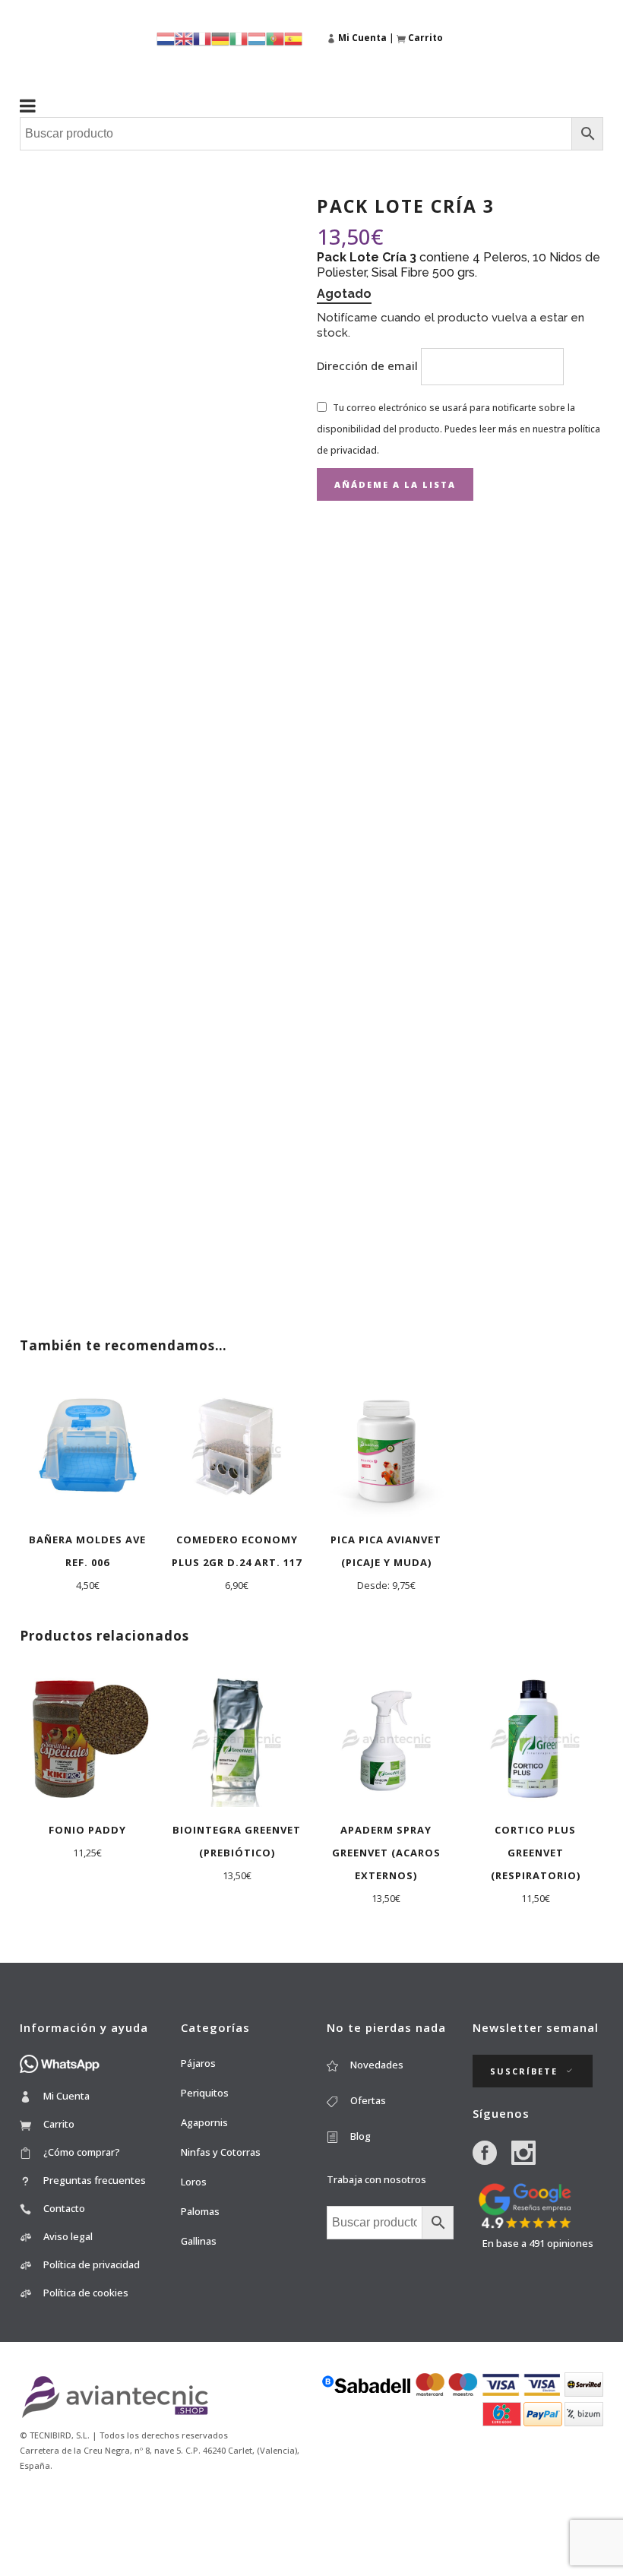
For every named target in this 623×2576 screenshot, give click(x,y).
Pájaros (198, 2063)
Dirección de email (369, 366)
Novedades (377, 2065)
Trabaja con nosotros (376, 2179)
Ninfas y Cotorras (221, 2152)
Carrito (59, 2124)
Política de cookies (86, 2293)
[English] (184, 38)
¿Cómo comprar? (82, 2152)
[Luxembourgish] (257, 38)
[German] (220, 38)
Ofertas (368, 2100)
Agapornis (204, 2122)
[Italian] (239, 38)
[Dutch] (166, 38)
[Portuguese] (275, 38)
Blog (361, 2136)
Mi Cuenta (66, 2096)
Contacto (64, 2208)
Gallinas (199, 2241)
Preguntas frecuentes (95, 2180)
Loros (194, 2182)
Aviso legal (68, 2236)
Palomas (200, 2211)
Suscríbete (524, 2071)
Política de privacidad (92, 2264)
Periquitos (205, 2093)
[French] (202, 38)
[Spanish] (293, 38)
